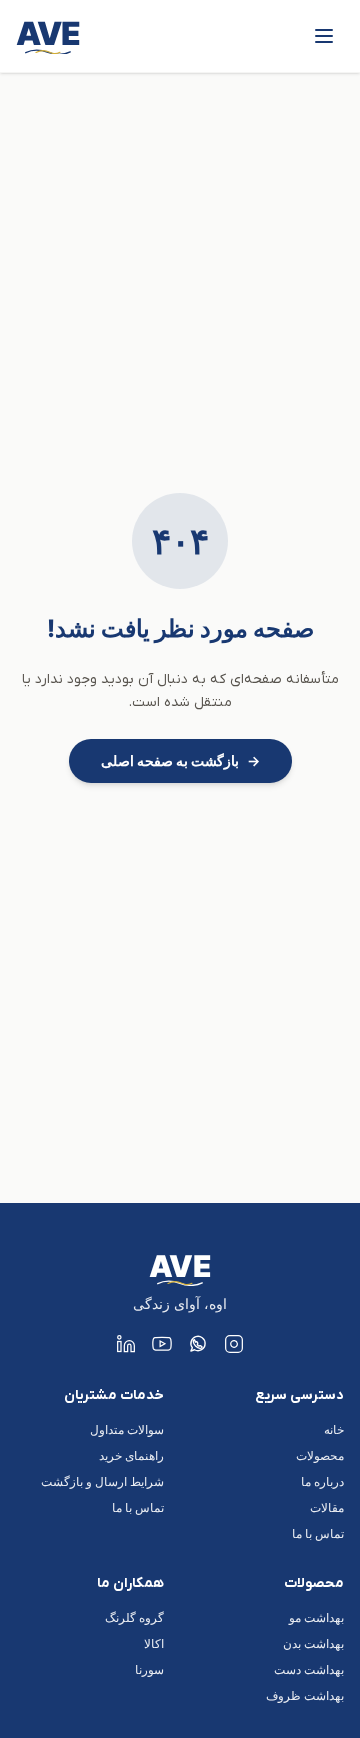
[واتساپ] (198, 1344)
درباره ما (322, 1481)
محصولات (320, 1455)
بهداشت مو (316, 1617)
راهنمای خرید (131, 1455)
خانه (334, 1429)
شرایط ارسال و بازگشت (102, 1481)
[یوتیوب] (162, 1344)
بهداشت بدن (313, 1643)
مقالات (327, 1507)
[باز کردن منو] (324, 36)
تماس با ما (318, 1533)
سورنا (149, 1669)
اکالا (154, 1643)
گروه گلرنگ (134, 1617)
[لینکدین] (126, 1344)
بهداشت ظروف (305, 1695)
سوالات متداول (127, 1429)
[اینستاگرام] (234, 1344)
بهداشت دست (309, 1669)
